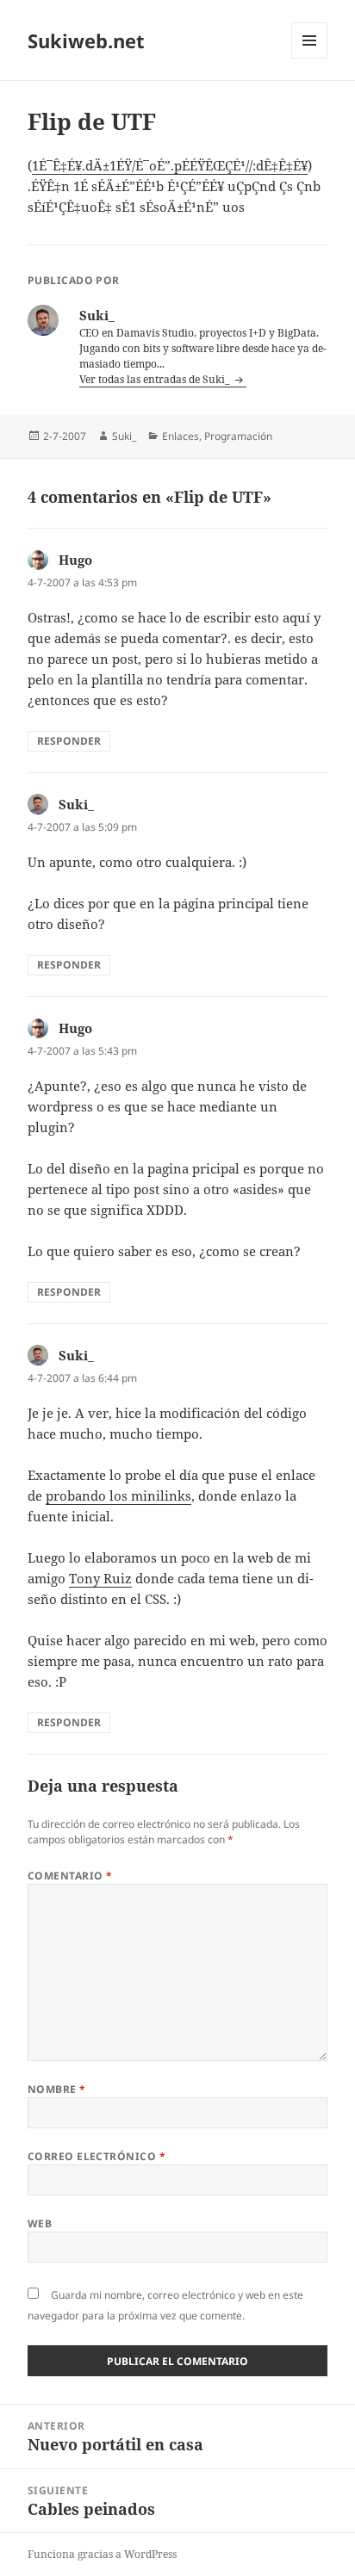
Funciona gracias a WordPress (102, 2554)
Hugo (75, 560)
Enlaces (181, 436)
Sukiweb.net (86, 40)
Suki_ (124, 436)
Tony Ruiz (100, 1578)
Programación (238, 436)
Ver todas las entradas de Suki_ (156, 379)
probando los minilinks (118, 1495)
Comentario (70, 1876)
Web (40, 2223)
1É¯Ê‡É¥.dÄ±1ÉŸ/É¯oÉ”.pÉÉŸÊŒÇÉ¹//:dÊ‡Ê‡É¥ (170, 165)
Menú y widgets (310, 58)
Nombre (57, 2089)
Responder (69, 741)
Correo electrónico (97, 2156)
